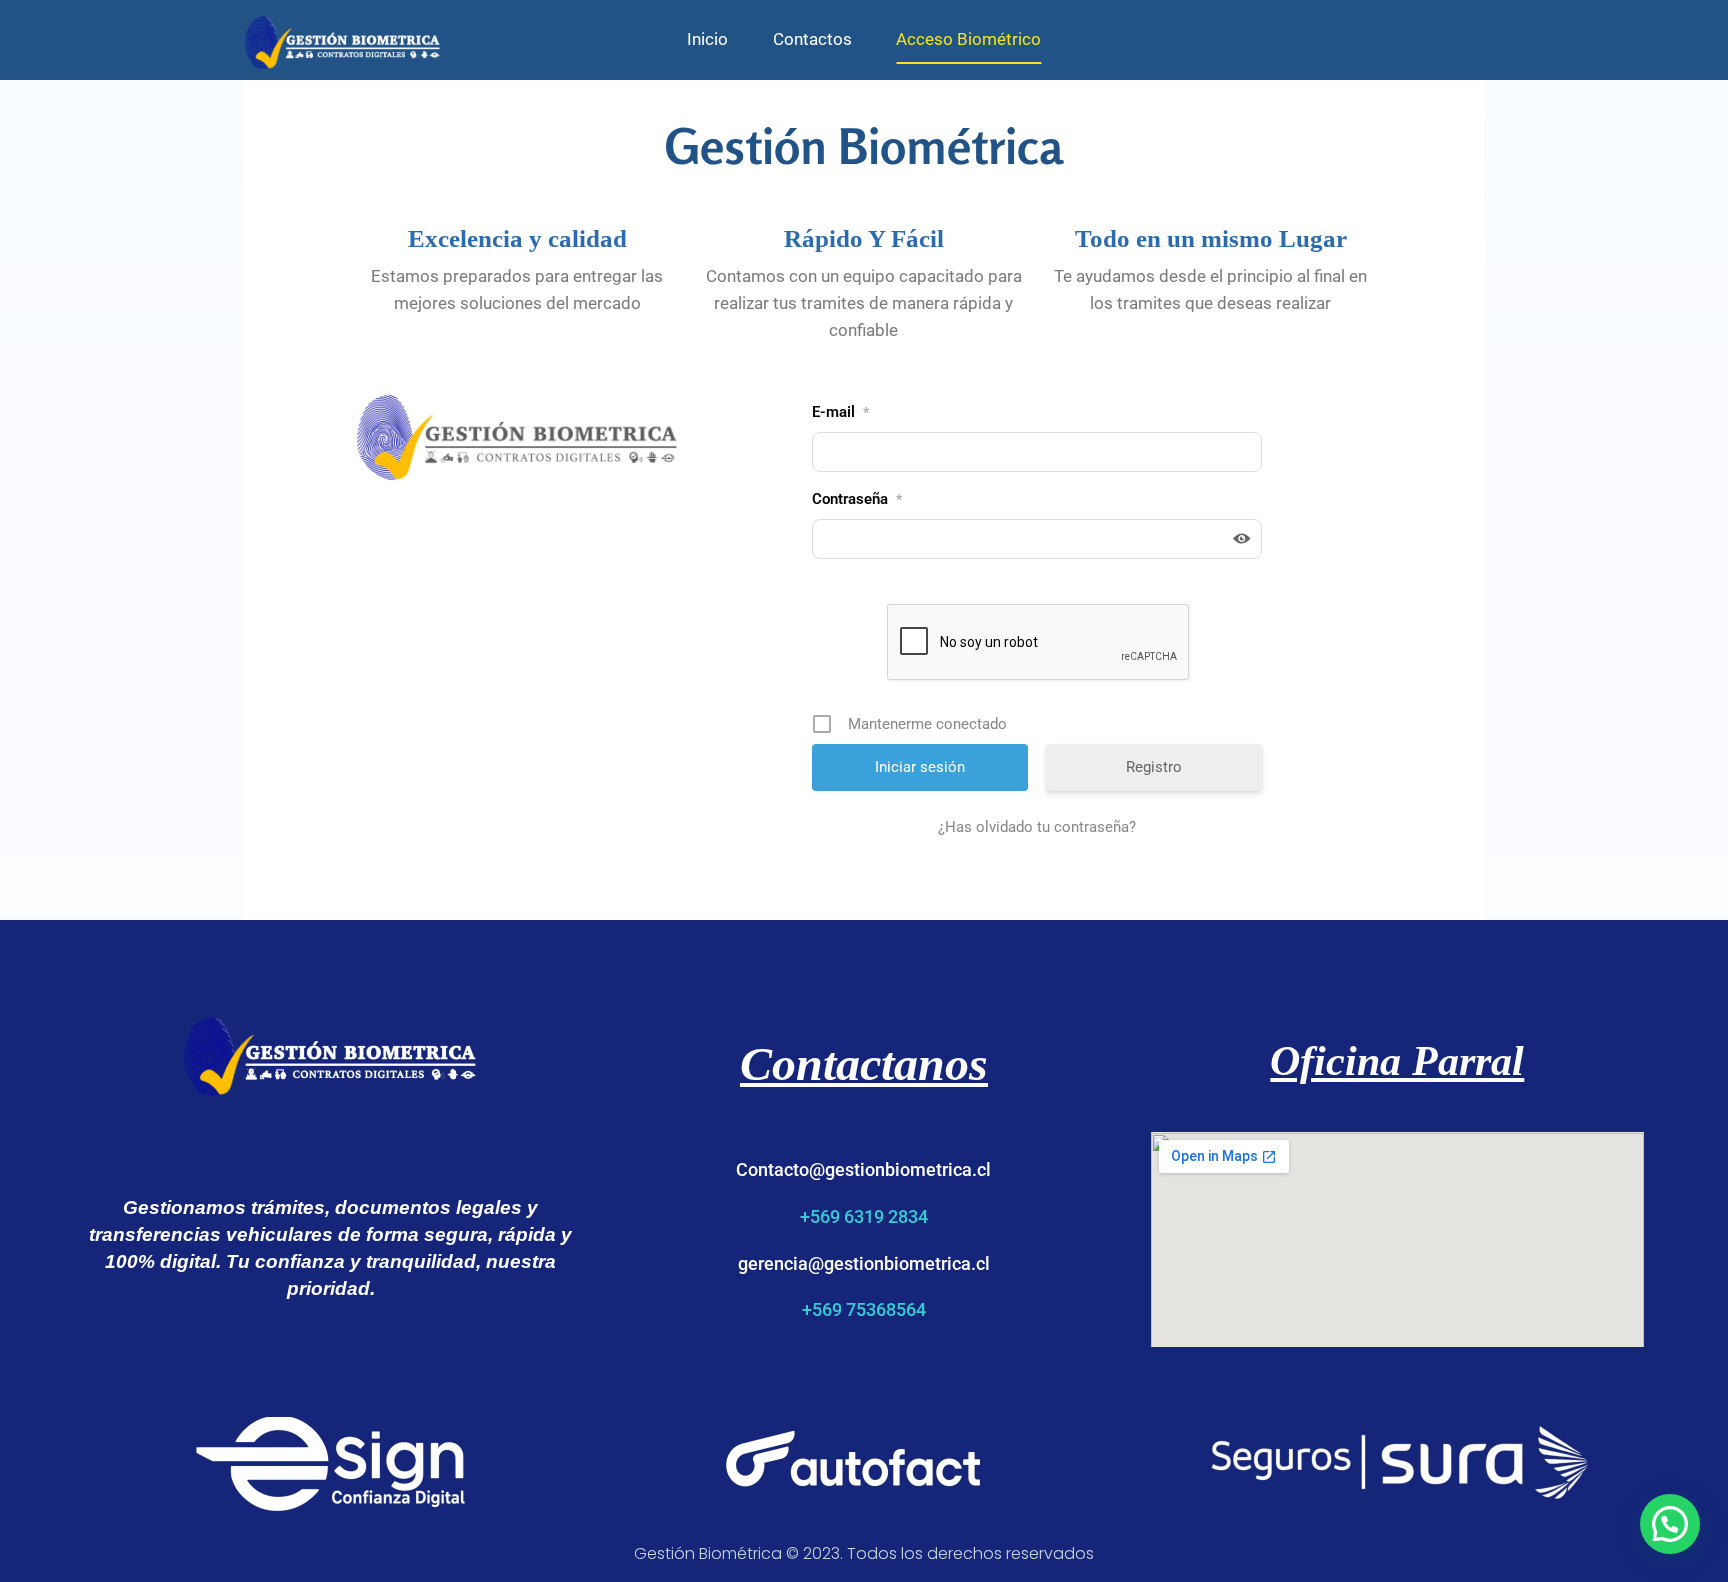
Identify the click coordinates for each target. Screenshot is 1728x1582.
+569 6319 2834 (864, 1216)
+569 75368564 (864, 1309)
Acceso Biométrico (968, 39)
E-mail (840, 412)
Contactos (812, 39)
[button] (1670, 1524)
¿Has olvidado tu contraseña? (1037, 827)
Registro (1154, 767)
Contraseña (857, 499)
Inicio (707, 39)
